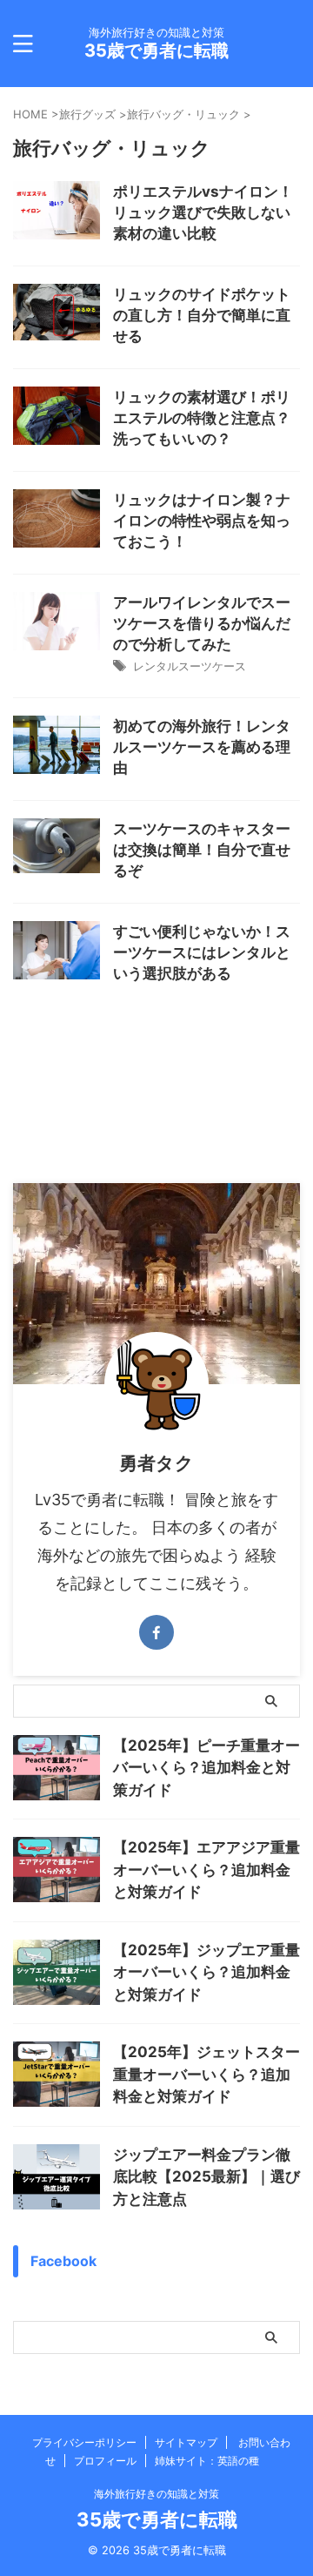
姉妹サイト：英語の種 (207, 2461)
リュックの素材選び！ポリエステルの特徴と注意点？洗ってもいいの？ (202, 418)
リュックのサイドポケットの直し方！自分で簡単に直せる (202, 315)
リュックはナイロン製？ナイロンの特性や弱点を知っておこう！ (202, 521)
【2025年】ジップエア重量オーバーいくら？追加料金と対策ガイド (206, 1972)
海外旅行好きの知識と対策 (156, 2494)
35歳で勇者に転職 (156, 50)
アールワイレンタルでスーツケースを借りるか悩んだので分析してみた (202, 623)
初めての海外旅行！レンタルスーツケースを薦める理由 (202, 747)
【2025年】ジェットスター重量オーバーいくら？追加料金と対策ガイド (206, 2074)
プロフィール (105, 2461)
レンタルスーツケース (190, 666)
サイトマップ (186, 2442)
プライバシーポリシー (84, 2442)
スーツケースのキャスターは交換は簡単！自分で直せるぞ (202, 850)
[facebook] (156, 1632)
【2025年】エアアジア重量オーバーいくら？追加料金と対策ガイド (206, 1870)
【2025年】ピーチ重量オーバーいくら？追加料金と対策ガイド (206, 1768)
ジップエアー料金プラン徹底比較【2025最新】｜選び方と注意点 (206, 2177)
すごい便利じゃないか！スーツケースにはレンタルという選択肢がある (202, 952)
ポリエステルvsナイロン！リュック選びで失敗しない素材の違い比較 (203, 212)
